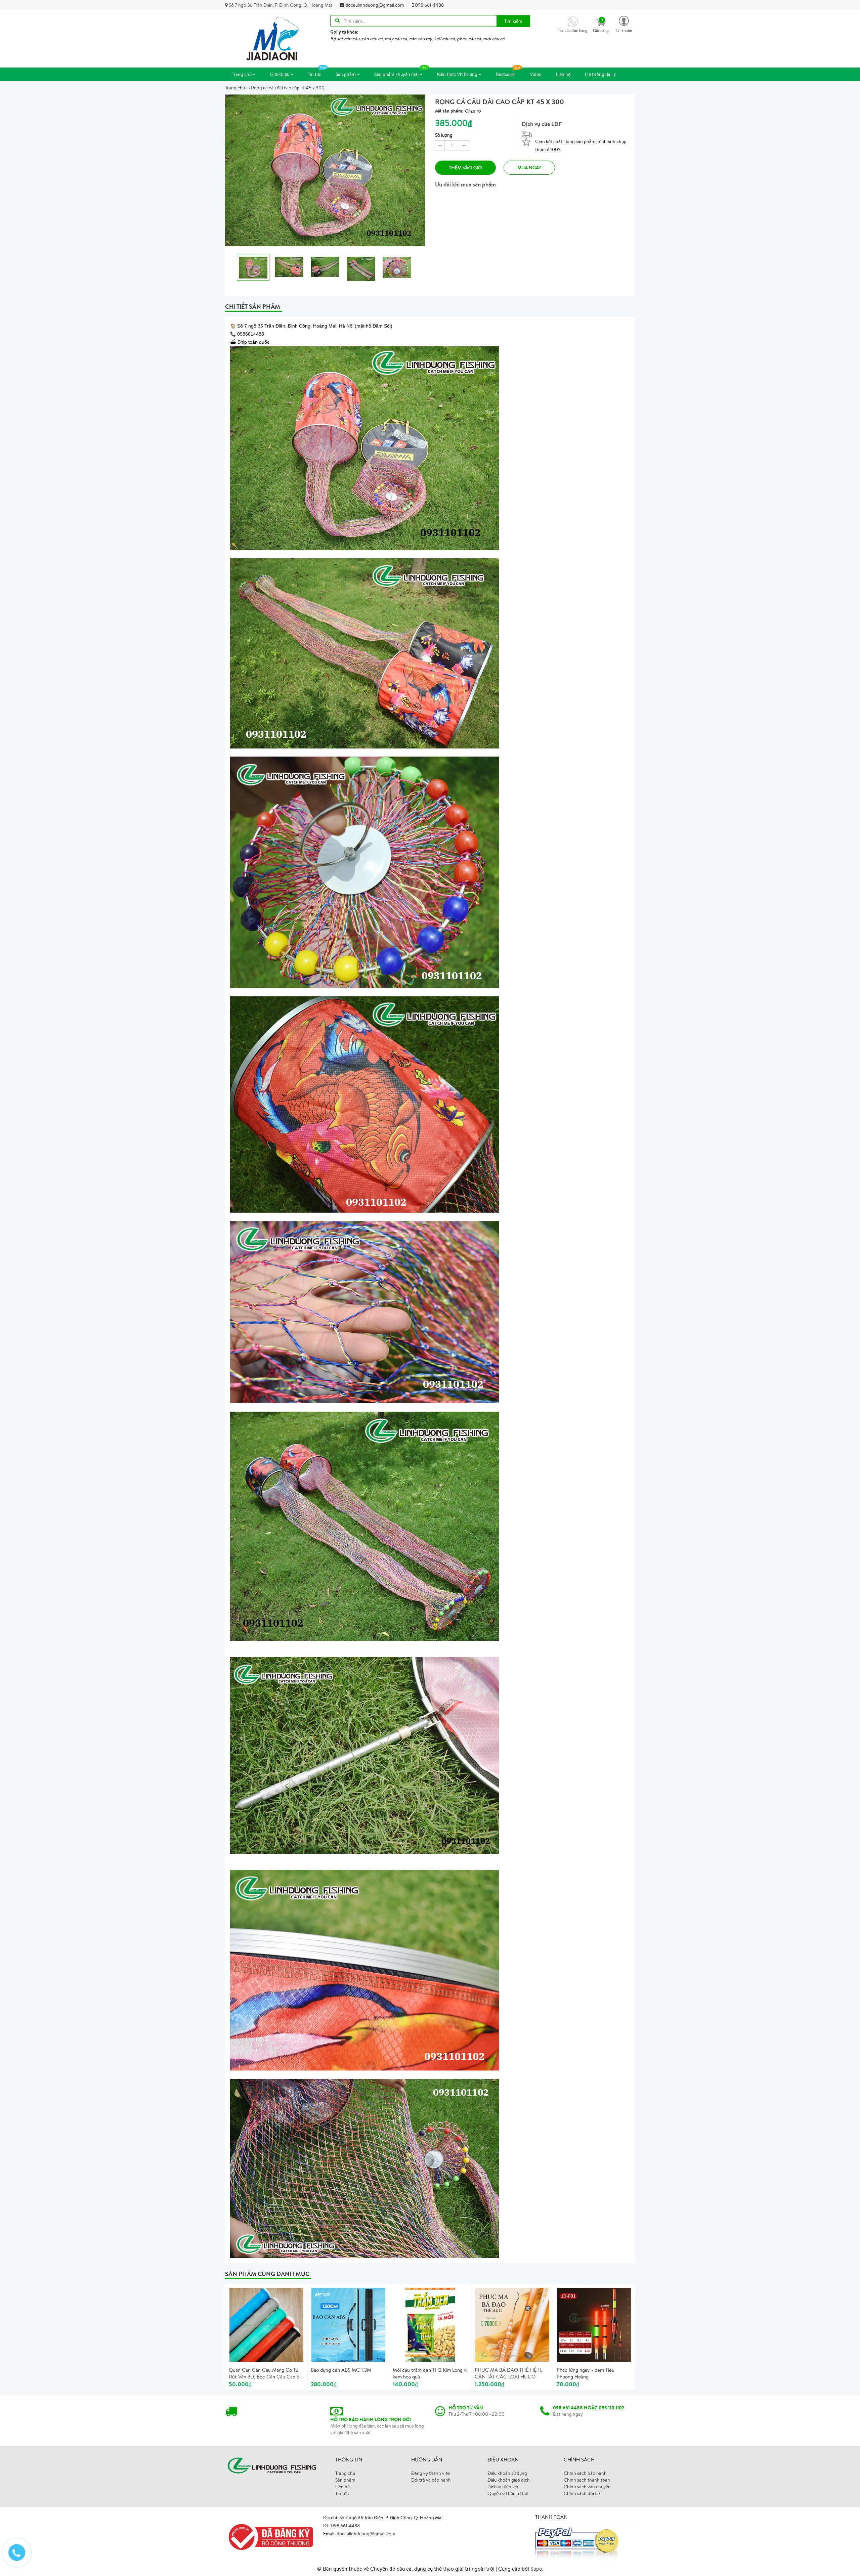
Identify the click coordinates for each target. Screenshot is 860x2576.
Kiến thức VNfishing (458, 74)
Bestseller (506, 74)
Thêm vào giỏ (465, 168)
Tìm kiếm (513, 21)
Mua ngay (529, 168)
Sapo (536, 2569)
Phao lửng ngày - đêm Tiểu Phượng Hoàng (586, 2373)
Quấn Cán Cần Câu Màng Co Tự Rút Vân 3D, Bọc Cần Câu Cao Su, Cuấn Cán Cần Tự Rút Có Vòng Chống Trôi (266, 2373)
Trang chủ (242, 74)
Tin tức (314, 74)
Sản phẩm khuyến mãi (397, 74)
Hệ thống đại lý (600, 74)
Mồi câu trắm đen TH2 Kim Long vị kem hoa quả (430, 2373)
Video (536, 74)
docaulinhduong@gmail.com (374, 5)
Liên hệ (563, 74)
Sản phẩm (346, 74)
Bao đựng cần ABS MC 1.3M (341, 2370)
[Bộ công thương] (269, 2536)
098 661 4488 (429, 5)
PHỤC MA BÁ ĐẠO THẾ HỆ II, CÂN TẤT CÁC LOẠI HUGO (508, 2373)
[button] (624, 24)
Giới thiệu (280, 74)
